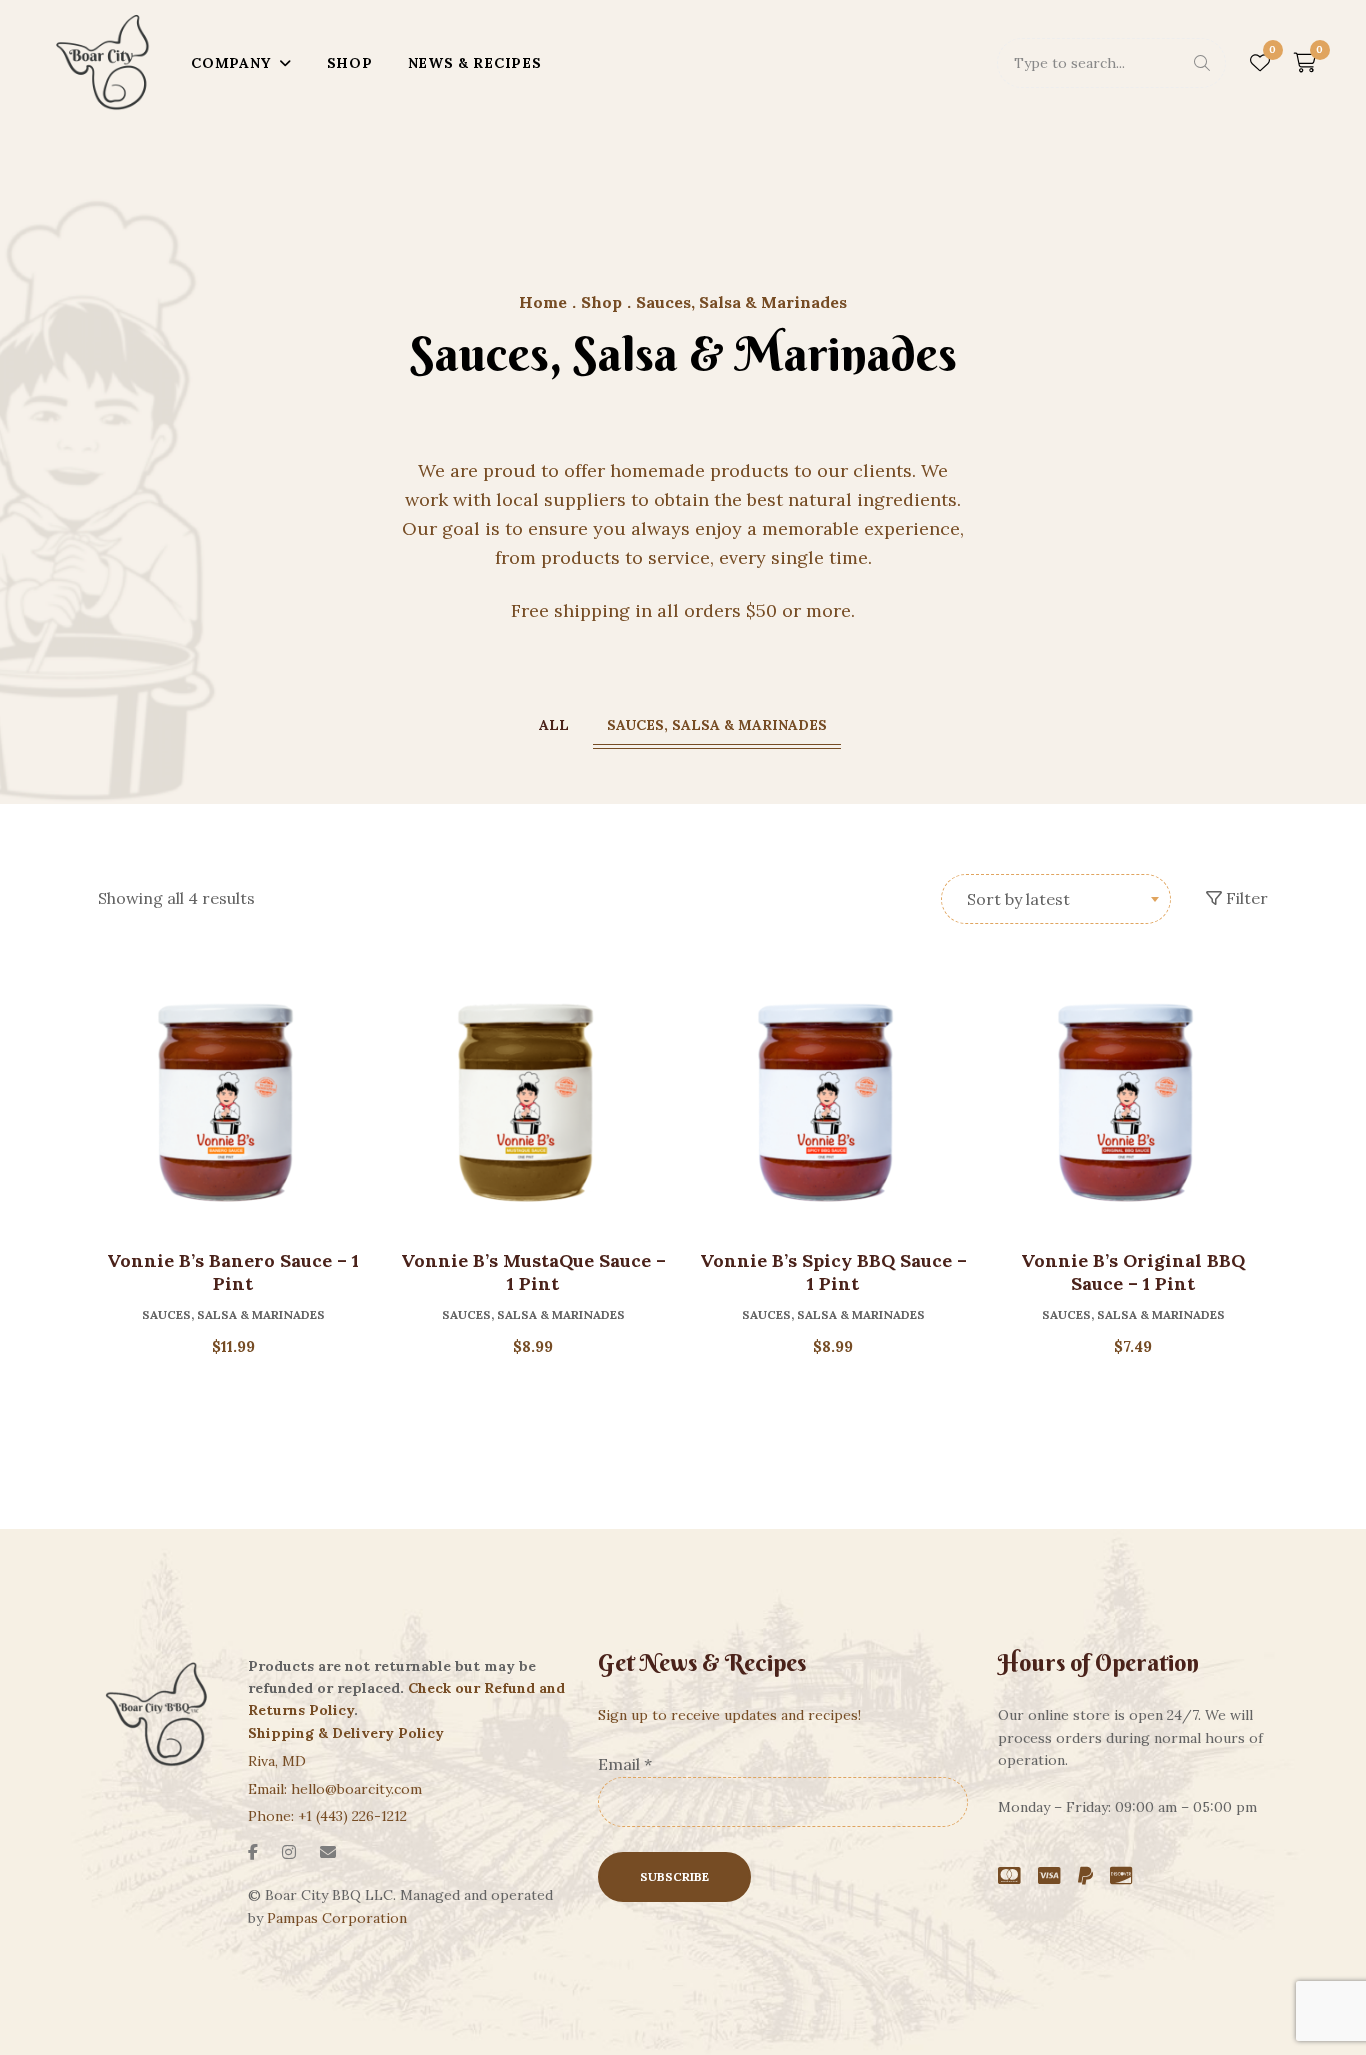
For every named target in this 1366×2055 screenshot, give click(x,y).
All (554, 725)
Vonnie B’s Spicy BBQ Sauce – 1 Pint (833, 1272)
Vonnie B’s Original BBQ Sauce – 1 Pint (1133, 1272)
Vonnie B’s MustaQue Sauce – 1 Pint (533, 1272)
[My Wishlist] (1260, 63)
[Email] (328, 1852)
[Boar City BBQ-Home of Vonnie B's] (104, 63)
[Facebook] (253, 1852)
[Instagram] (289, 1852)
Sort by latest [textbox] (1018, 899)
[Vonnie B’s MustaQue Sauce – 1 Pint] (533, 1099)
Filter (1245, 898)
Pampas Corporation (337, 1918)
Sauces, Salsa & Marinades (717, 725)
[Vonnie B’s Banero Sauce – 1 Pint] (233, 1099)
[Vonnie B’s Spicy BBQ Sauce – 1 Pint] (833, 1099)
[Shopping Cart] (1305, 63)
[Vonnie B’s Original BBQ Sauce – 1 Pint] (1133, 1099)
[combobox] (1056, 899)
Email (625, 1764)
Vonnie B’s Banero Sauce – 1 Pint (233, 1272)
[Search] (1202, 63)
